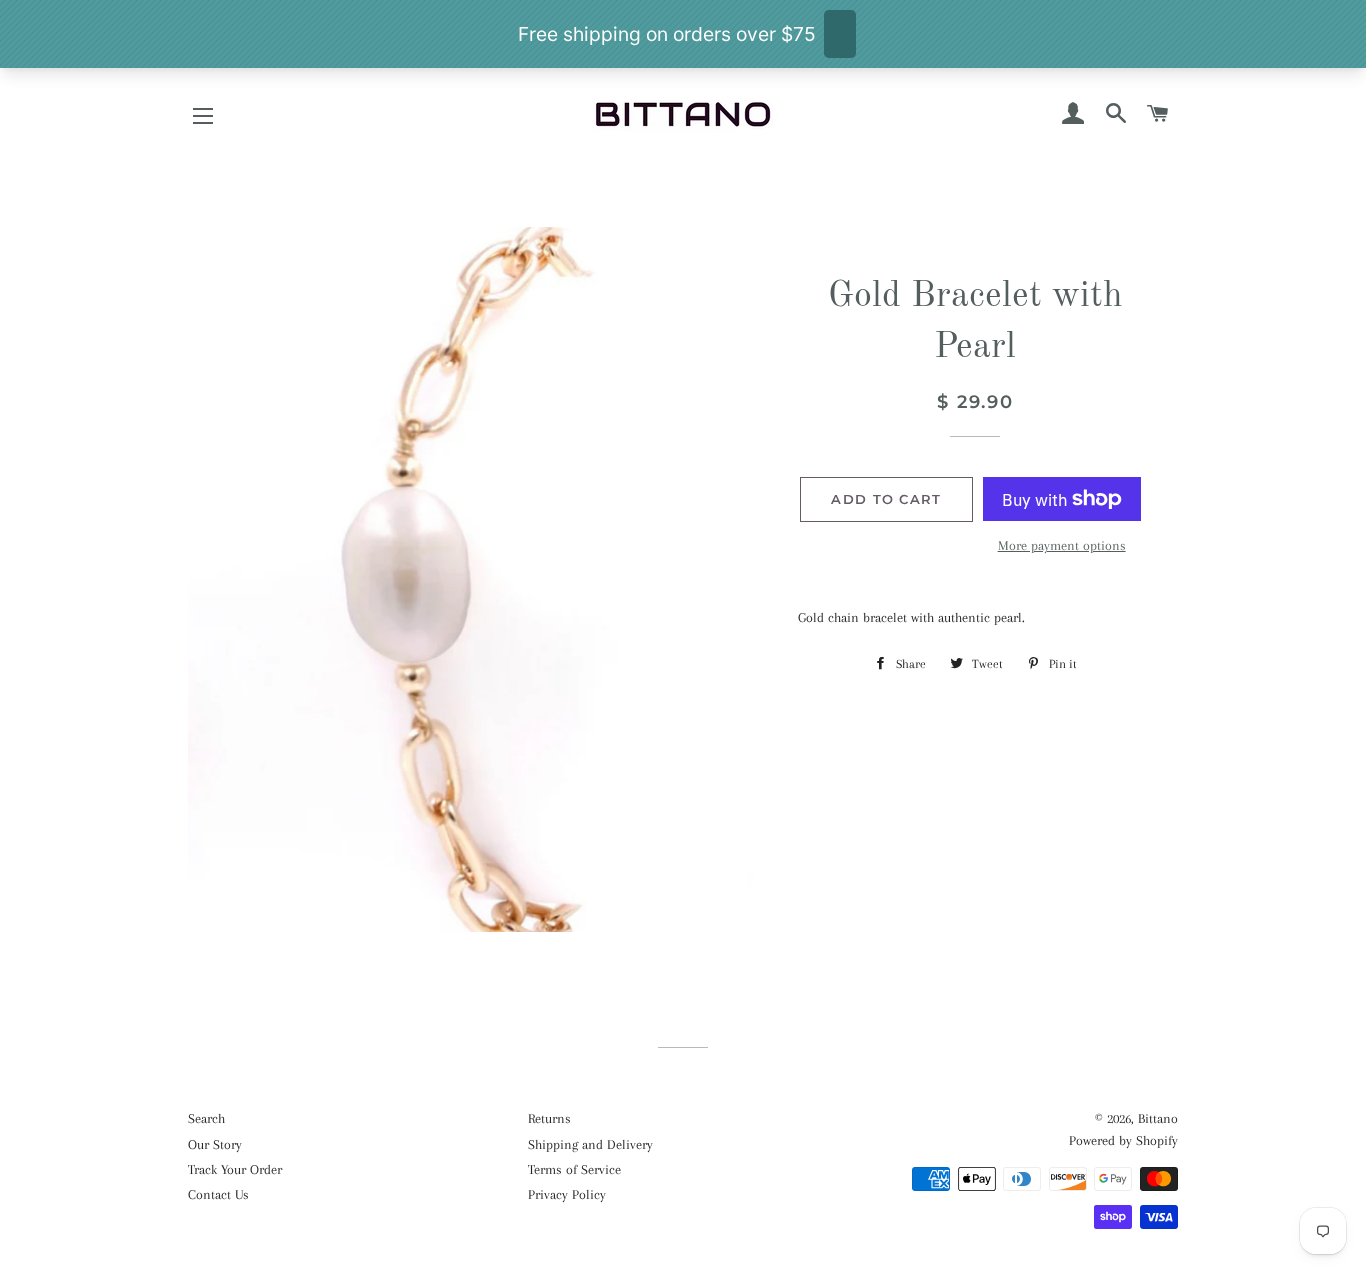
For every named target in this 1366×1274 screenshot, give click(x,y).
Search (206, 1118)
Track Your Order (235, 1169)
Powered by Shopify (1123, 1140)
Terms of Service (574, 1169)
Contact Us (218, 1194)
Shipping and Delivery (590, 1144)
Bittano (1158, 1118)
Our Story (215, 1144)
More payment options (1062, 545)
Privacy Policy (567, 1194)
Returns (549, 1118)
